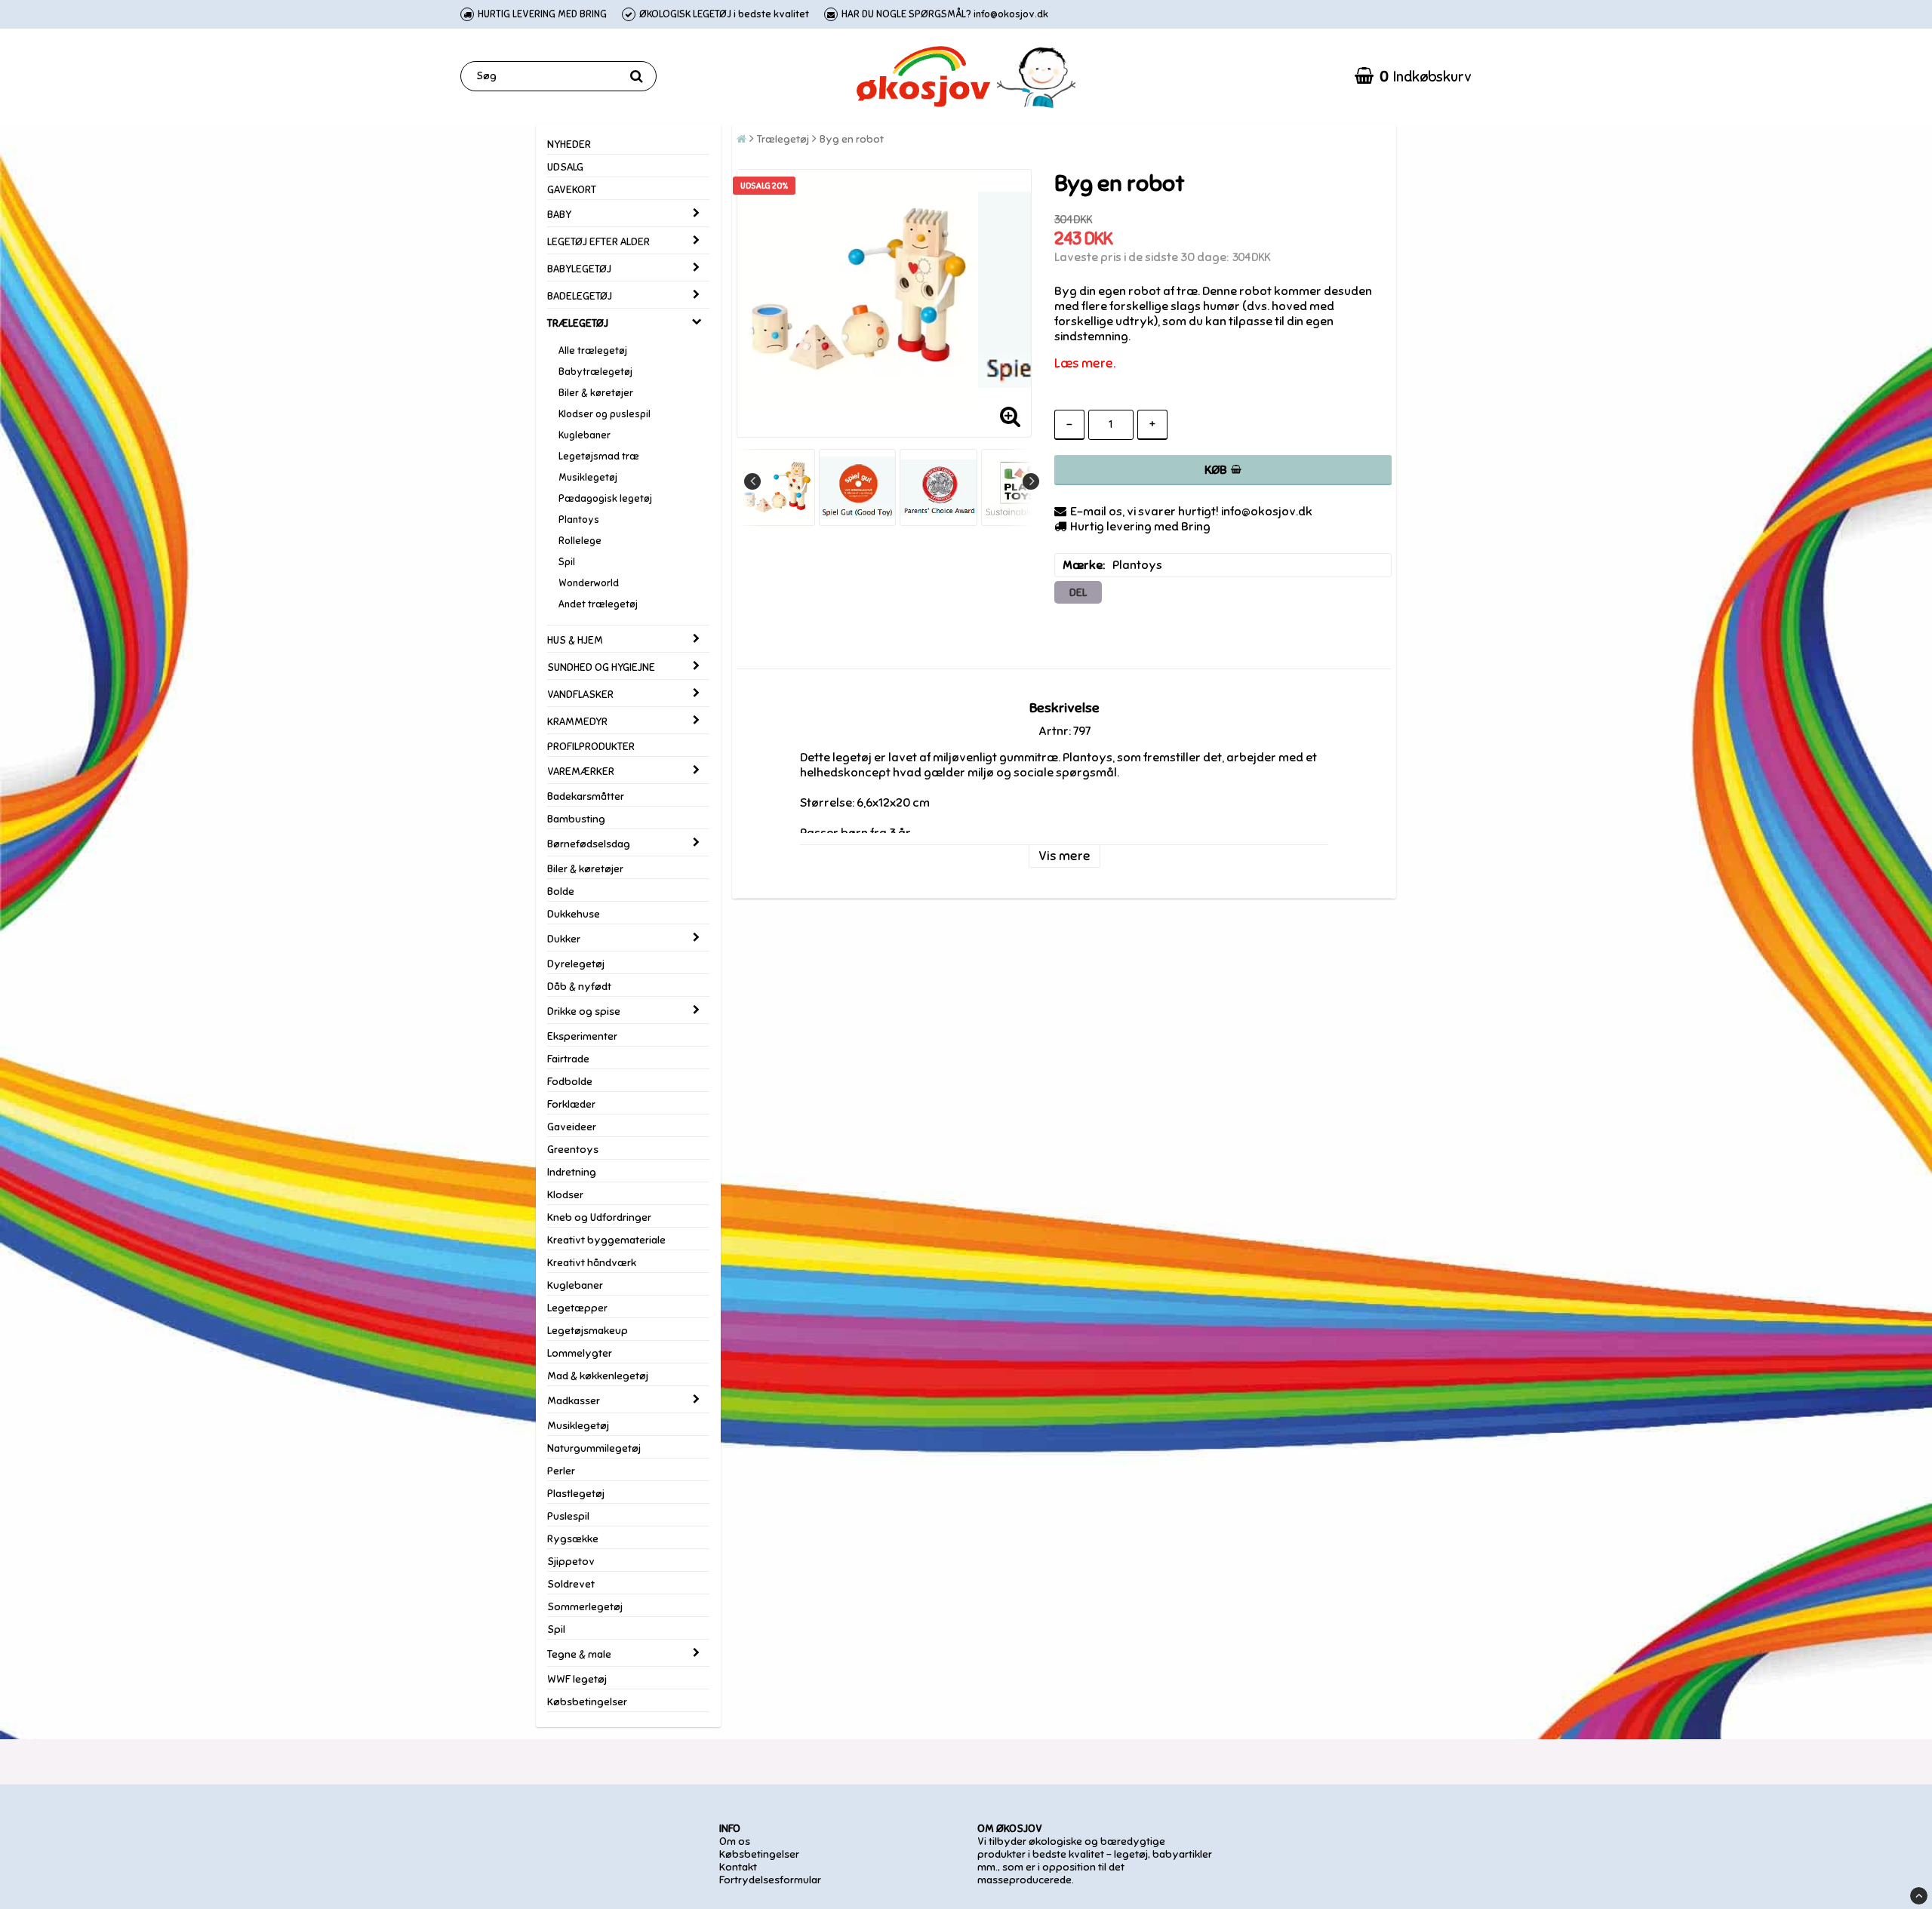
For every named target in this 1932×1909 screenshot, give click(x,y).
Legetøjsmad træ (599, 456)
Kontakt (738, 1867)
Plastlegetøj (576, 1494)
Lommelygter (580, 1353)
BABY (559, 215)
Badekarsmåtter (586, 796)
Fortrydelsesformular (770, 1880)
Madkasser (574, 1401)
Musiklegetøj (588, 478)
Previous (752, 481)
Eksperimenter (582, 1036)
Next (1031, 481)
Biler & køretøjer (596, 393)
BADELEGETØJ (580, 296)
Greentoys (573, 1150)
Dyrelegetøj (576, 964)
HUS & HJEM (575, 640)
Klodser (565, 1195)
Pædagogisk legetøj (605, 499)
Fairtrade (568, 1059)
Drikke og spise (584, 1011)
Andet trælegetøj (598, 604)
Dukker (564, 939)
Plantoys (579, 520)
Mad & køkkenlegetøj (598, 1376)
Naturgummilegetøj (594, 1448)
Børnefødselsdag (589, 844)
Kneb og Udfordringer (599, 1217)
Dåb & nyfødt (579, 987)
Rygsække (573, 1539)
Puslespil (568, 1516)
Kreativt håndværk (592, 1263)
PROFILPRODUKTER (591, 747)
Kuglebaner (585, 435)
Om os (735, 1841)
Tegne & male (579, 1654)
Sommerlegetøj (585, 1607)
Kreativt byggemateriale (606, 1240)
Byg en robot (852, 139)
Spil (567, 562)
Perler (561, 1471)
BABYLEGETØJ (579, 269)
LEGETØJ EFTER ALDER (598, 242)
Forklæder (571, 1104)
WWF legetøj (577, 1679)
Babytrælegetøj (595, 372)
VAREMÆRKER (581, 772)
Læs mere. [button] (1085, 363)
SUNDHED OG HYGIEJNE (601, 667)
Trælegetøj (783, 139)
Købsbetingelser (587, 1702)
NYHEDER (569, 144)
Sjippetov (571, 1562)
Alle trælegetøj (593, 351)
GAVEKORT (572, 190)
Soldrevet (571, 1584)
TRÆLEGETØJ (578, 323)
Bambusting (576, 819)
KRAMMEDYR (577, 722)
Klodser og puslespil (605, 414)
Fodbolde (570, 1082)
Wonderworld (589, 583)
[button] (1413, 76)
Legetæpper (577, 1308)
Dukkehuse (574, 914)
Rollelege (580, 541)
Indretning (572, 1172)
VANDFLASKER (580, 695)
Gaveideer (572, 1127)
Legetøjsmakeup (588, 1331)
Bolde (561, 891)
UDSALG (565, 167)
